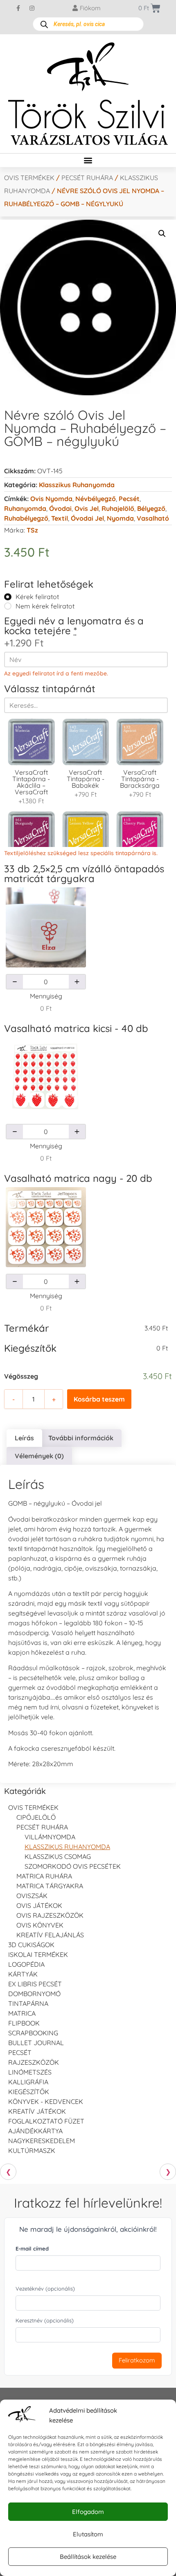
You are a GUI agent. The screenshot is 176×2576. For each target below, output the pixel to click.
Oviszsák (32, 1896)
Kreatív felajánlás (50, 1935)
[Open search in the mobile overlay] (88, 24)
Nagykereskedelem (42, 2141)
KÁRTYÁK (23, 1974)
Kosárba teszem (99, 1399)
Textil (60, 518)
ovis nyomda (51, 499)
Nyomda (120, 518)
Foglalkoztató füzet (46, 2121)
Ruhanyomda (25, 508)
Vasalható (153, 518)
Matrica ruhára (44, 1876)
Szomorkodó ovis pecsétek (73, 1866)
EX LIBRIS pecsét (35, 1984)
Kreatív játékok (37, 2111)
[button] (88, 160)
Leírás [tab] (24, 1438)
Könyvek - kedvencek (46, 2101)
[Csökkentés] (15, 982)
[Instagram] (32, 8)
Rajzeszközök (34, 2062)
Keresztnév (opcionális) (45, 2320)
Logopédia (26, 1964)
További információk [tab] (81, 1438)
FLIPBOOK (24, 2023)
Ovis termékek (29, 178)
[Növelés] (77, 982)
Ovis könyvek (40, 1925)
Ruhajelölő (118, 508)
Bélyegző (151, 508)
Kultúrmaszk (32, 2150)
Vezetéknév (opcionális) (45, 2289)
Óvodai (60, 508)
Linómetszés (30, 2072)
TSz (32, 530)
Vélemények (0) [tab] (39, 1456)
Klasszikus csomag (58, 1856)
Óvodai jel (87, 518)
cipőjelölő (36, 1817)
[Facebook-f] (18, 8)
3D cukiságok (31, 1945)
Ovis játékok (39, 1905)
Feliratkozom (137, 2360)
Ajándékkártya (35, 2131)
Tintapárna (28, 2003)
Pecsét (129, 499)
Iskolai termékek (38, 1954)
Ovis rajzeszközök (50, 1915)
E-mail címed (32, 2248)
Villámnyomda (50, 1837)
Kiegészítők (29, 2092)
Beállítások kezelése (88, 2557)
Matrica (22, 2013)
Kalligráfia (28, 2082)
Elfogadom (88, 2512)
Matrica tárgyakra (50, 1886)
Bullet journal (36, 2043)
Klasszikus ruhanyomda (77, 485)
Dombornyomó (34, 1994)
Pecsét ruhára (87, 178)
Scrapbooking (33, 2033)
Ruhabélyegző (26, 518)
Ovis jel (87, 508)
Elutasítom (88, 2534)
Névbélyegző (96, 499)
